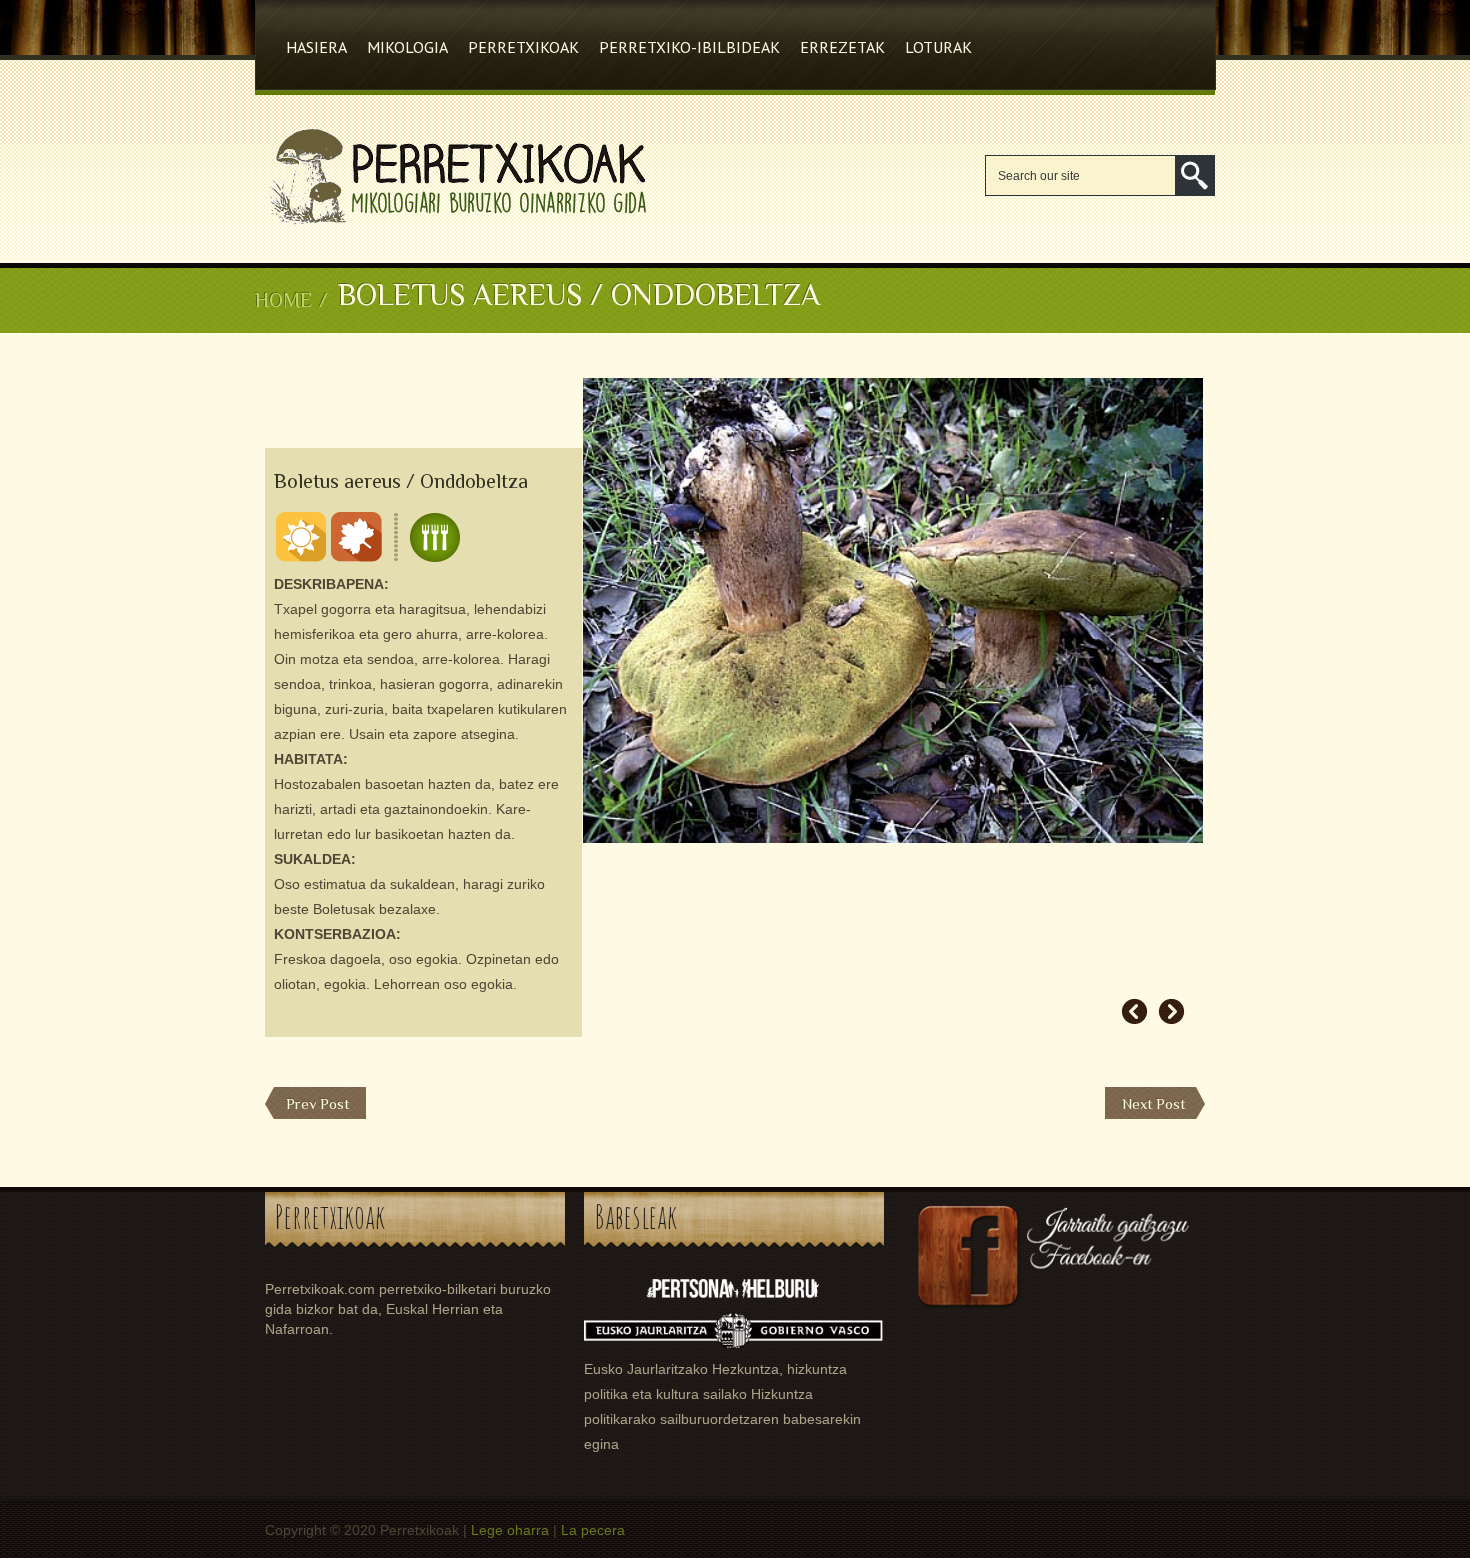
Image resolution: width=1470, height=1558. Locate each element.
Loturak (938, 47)
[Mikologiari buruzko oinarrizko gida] (454, 225)
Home (283, 300)
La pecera (593, 1530)
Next (1171, 1011)
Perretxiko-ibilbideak (689, 47)
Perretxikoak (523, 47)
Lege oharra (510, 1530)
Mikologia (407, 47)
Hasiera (316, 47)
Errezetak (842, 47)
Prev (1134, 1011)
